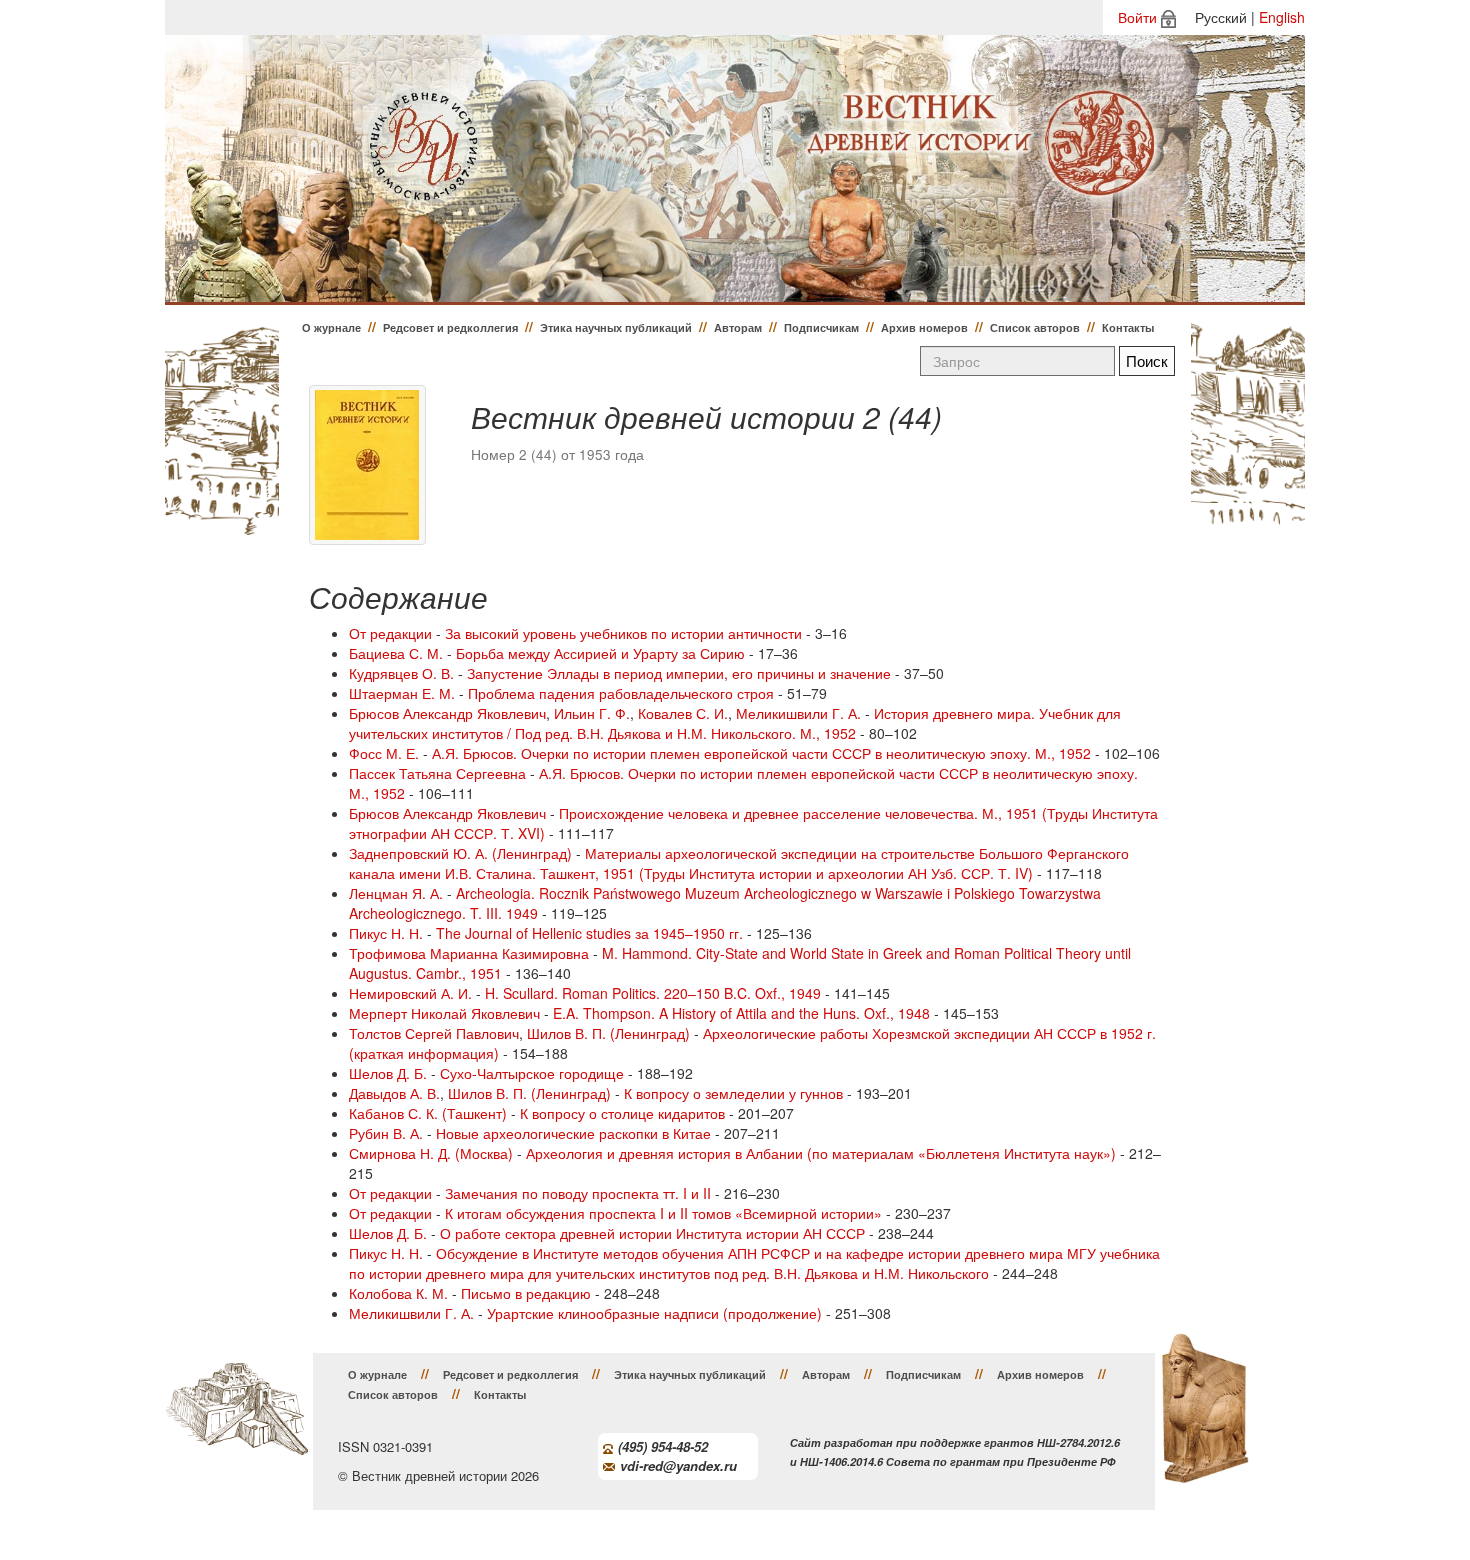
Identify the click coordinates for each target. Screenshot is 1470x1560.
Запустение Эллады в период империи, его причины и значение (679, 673)
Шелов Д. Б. (388, 1073)
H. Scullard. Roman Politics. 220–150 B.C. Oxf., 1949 (653, 993)
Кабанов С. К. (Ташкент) (428, 1113)
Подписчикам (821, 327)
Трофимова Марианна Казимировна (469, 953)
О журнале (331, 327)
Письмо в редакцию (526, 1293)
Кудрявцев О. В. (401, 673)
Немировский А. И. (410, 993)
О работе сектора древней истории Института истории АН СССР (652, 1233)
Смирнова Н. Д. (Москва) (431, 1153)
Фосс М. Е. (384, 753)
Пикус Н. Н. (386, 933)
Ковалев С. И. (683, 713)
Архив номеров (924, 327)
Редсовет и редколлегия (450, 327)
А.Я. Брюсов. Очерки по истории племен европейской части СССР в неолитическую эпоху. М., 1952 (761, 753)
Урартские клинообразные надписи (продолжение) (654, 1313)
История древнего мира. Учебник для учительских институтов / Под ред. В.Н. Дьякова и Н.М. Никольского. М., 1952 (735, 723)
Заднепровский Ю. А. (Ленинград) (460, 853)
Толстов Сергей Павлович (434, 1033)
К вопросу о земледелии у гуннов (733, 1093)
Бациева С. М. (396, 653)
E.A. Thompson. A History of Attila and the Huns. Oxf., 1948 (741, 1013)
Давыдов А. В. (394, 1093)
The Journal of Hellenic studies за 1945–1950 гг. (589, 933)
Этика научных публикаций (616, 327)
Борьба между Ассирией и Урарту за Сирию (600, 653)
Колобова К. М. (398, 1293)
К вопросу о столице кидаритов (622, 1113)
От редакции (390, 633)
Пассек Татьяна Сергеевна (437, 773)
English (1282, 17)
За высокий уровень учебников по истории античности (623, 633)
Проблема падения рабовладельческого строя (621, 693)
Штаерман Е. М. (402, 693)
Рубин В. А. (386, 1133)
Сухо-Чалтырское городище (532, 1073)
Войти (1137, 17)
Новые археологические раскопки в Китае (573, 1133)
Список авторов (1035, 327)
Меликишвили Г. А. (798, 713)
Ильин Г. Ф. (592, 713)
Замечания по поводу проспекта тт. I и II (578, 1193)
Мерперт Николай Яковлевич (444, 1013)
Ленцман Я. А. (396, 893)
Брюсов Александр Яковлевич (447, 713)
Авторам (738, 327)
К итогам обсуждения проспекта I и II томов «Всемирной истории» (663, 1213)
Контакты (1128, 327)
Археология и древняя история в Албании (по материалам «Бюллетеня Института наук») (821, 1153)
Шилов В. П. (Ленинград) (608, 1033)
